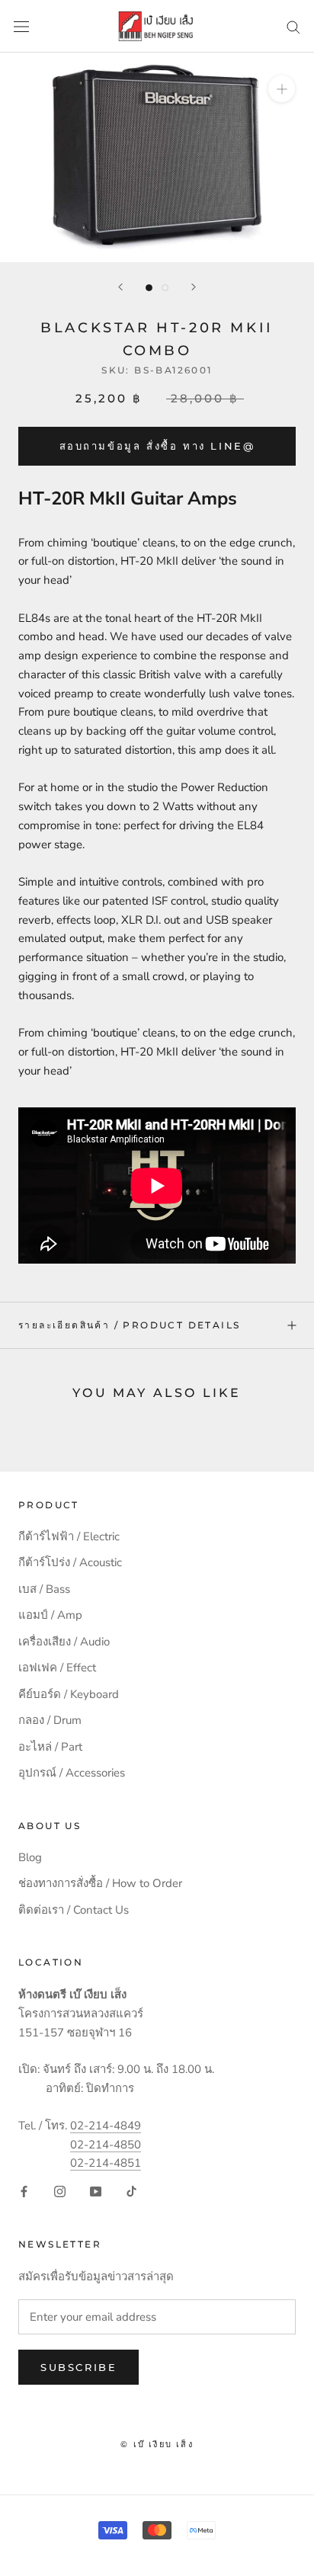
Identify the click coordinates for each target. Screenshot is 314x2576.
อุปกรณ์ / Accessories (72, 1773)
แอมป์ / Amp (50, 1615)
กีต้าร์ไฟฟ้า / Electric (69, 1536)
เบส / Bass (44, 1589)
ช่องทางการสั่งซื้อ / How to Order (100, 1883)
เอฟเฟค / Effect (57, 1668)
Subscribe (78, 2367)
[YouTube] (96, 2191)
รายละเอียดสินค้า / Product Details (129, 1325)
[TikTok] (131, 2191)
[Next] (194, 287)
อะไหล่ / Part (50, 1747)
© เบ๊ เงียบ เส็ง (157, 2444)
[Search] (293, 26)
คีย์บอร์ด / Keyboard (69, 1694)
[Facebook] (24, 2191)
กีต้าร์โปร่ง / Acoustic (70, 1562)
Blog (30, 1857)
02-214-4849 (106, 2126)
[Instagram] (60, 2191)
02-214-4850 (106, 2145)
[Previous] (120, 287)
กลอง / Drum (50, 1720)
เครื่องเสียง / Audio (64, 1642)
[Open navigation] (21, 26)
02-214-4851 (106, 2163)
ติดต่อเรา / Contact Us (74, 1910)
